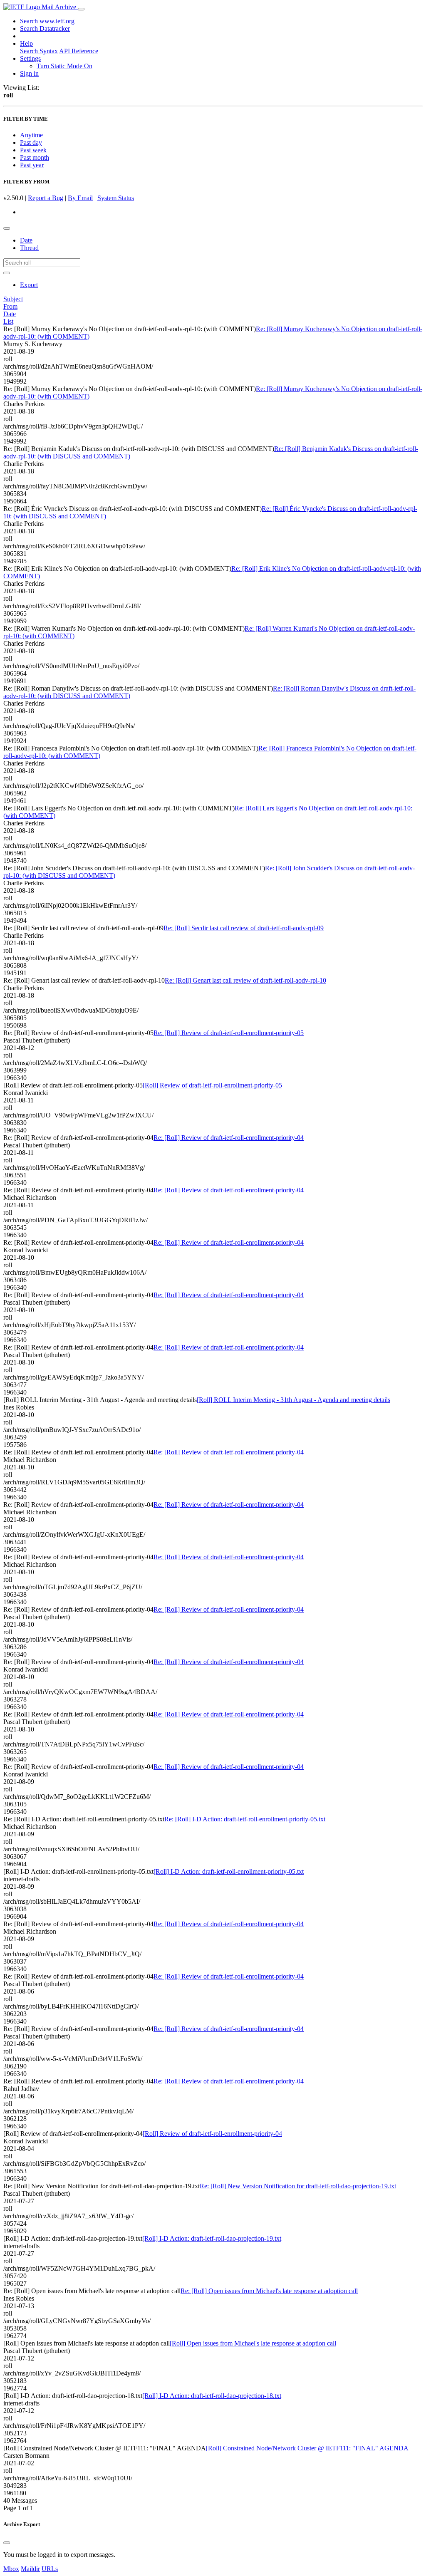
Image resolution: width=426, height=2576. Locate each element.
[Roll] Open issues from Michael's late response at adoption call (253, 2343)
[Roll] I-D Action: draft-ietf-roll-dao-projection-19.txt (212, 2238)
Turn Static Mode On (64, 66)
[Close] (7, 2543)
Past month (35, 157)
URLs (50, 2569)
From (10, 306)
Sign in (29, 73)
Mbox (11, 2569)
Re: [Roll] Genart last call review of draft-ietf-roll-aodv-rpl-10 (245, 980)
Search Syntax (39, 51)
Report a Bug (46, 198)
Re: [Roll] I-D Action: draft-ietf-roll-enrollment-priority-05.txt (245, 1819)
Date (26, 240)
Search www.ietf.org (47, 21)
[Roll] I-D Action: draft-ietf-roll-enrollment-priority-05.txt (229, 1871)
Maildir (30, 2569)
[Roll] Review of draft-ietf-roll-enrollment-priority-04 (212, 2134)
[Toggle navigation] (81, 9)
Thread (29, 248)
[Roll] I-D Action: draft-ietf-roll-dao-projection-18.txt (212, 2396)
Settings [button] (30, 58)
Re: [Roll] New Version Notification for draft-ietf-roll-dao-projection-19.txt (298, 2186)
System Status (116, 198)
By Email (80, 198)
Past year (32, 165)
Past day (31, 142)
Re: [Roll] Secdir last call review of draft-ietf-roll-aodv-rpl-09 (244, 928)
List (8, 321)
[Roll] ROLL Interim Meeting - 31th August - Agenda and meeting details (293, 1400)
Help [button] (26, 43)
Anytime (31, 135)
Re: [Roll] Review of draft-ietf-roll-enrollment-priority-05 (229, 1033)
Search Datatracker (45, 28)
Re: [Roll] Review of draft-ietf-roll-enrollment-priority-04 (229, 1138)
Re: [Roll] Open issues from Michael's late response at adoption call (269, 2291)
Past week (33, 150)
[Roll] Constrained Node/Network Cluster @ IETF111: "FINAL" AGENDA (307, 2448)
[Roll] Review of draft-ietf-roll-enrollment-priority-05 (212, 1085)
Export (29, 285)
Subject (13, 299)
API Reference (79, 51)
